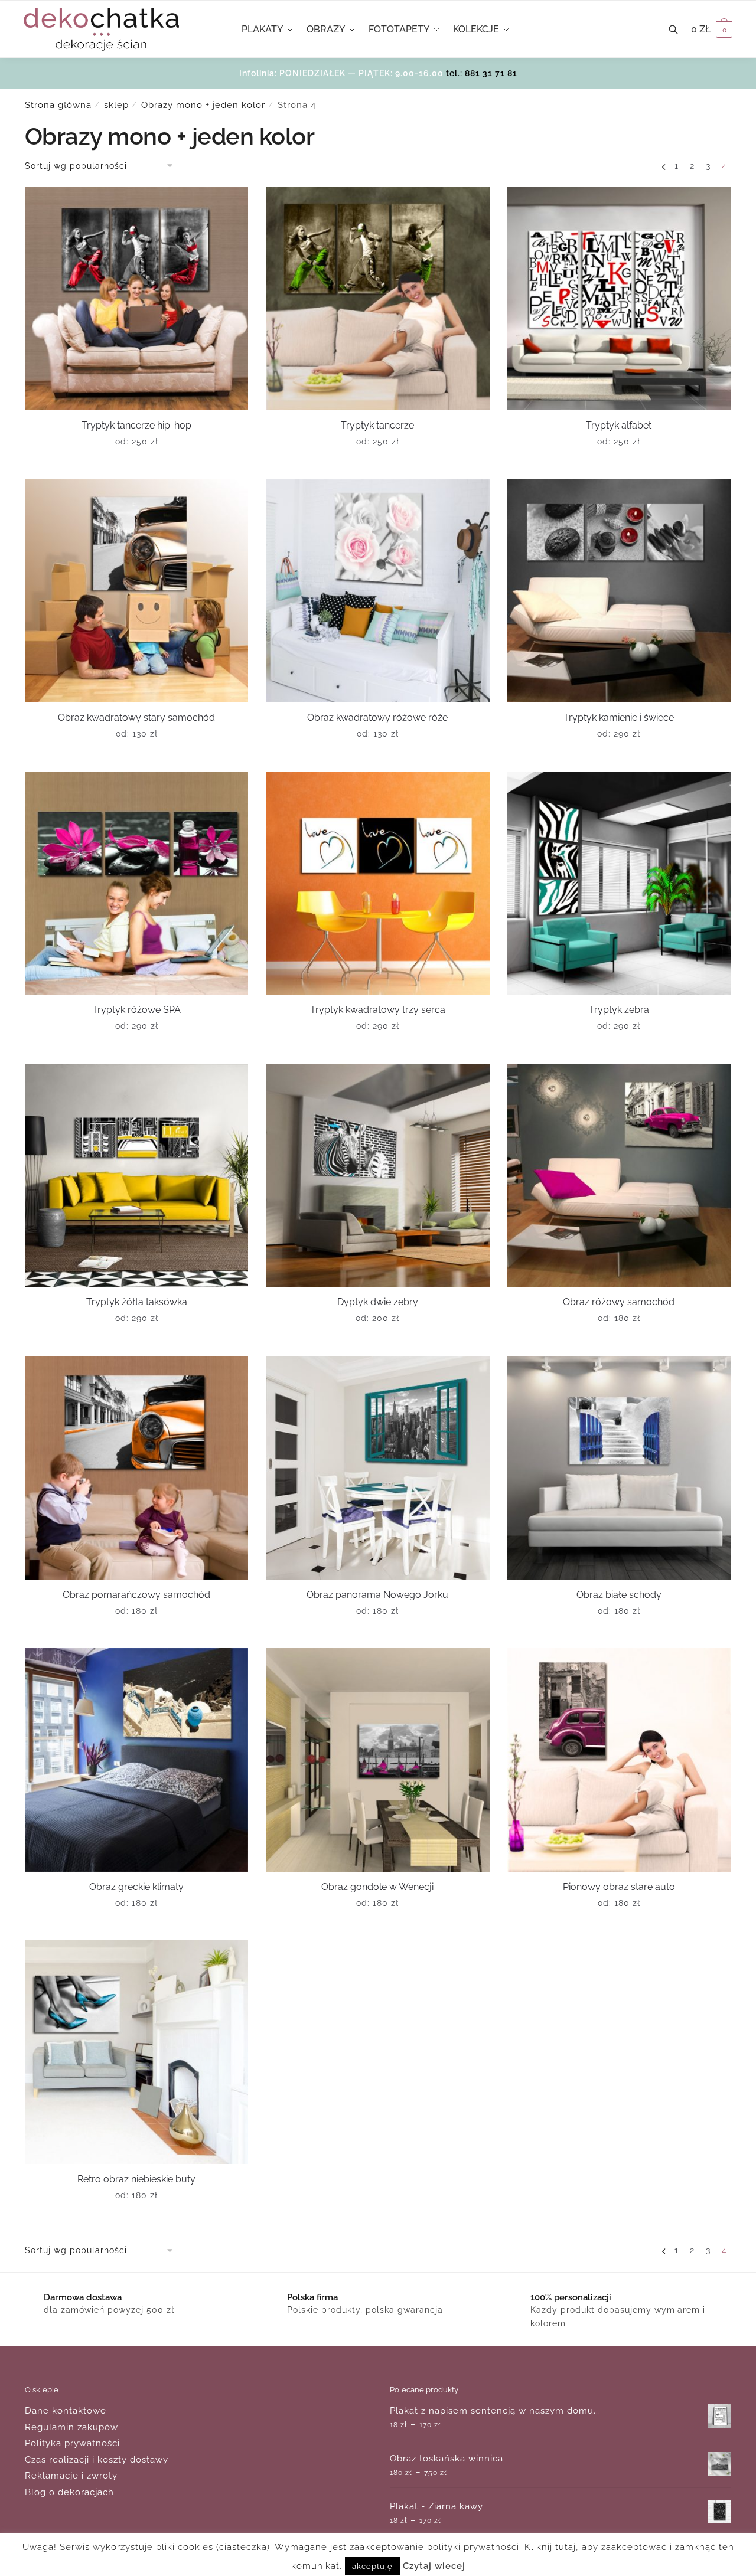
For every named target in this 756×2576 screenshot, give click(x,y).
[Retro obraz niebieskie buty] (136, 2052)
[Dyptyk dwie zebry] (377, 1175)
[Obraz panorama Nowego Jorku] (377, 1467)
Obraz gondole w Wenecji (377, 1887)
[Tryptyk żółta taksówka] (136, 1175)
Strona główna (58, 105)
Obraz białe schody (619, 1595)
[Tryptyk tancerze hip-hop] (136, 299)
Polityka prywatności (72, 2443)
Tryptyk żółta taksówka (137, 1302)
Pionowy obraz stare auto (619, 1887)
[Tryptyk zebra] (619, 883)
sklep (116, 105)
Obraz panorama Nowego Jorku (377, 1595)
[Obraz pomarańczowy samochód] (136, 1467)
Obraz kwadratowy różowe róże (377, 717)
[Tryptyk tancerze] (377, 299)
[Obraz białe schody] (619, 1467)
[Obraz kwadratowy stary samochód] (136, 591)
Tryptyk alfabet (619, 425)
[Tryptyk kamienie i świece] (619, 591)
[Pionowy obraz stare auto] (619, 1760)
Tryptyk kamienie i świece (619, 717)
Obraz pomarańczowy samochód (136, 1595)
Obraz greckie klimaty (136, 1887)
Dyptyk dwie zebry (378, 1302)
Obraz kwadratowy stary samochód (136, 717)
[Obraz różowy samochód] (619, 1175)
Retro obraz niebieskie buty (136, 2179)
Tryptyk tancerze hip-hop (136, 425)
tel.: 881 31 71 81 (482, 73)
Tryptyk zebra (619, 1010)
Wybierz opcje (137, 466)
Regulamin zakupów (71, 2427)
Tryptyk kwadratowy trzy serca (378, 1010)
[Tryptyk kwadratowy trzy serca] (377, 883)
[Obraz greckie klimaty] (136, 1760)
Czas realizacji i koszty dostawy (97, 2460)
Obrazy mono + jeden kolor (203, 105)
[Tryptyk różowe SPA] (136, 883)
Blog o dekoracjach (69, 2492)
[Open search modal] (680, 30)
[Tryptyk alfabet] (619, 299)
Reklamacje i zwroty (71, 2476)
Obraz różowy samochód (619, 1302)
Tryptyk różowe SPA (136, 1010)
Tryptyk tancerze (377, 425)
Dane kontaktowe (66, 2411)
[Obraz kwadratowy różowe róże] (377, 591)
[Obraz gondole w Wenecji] (377, 1760)
